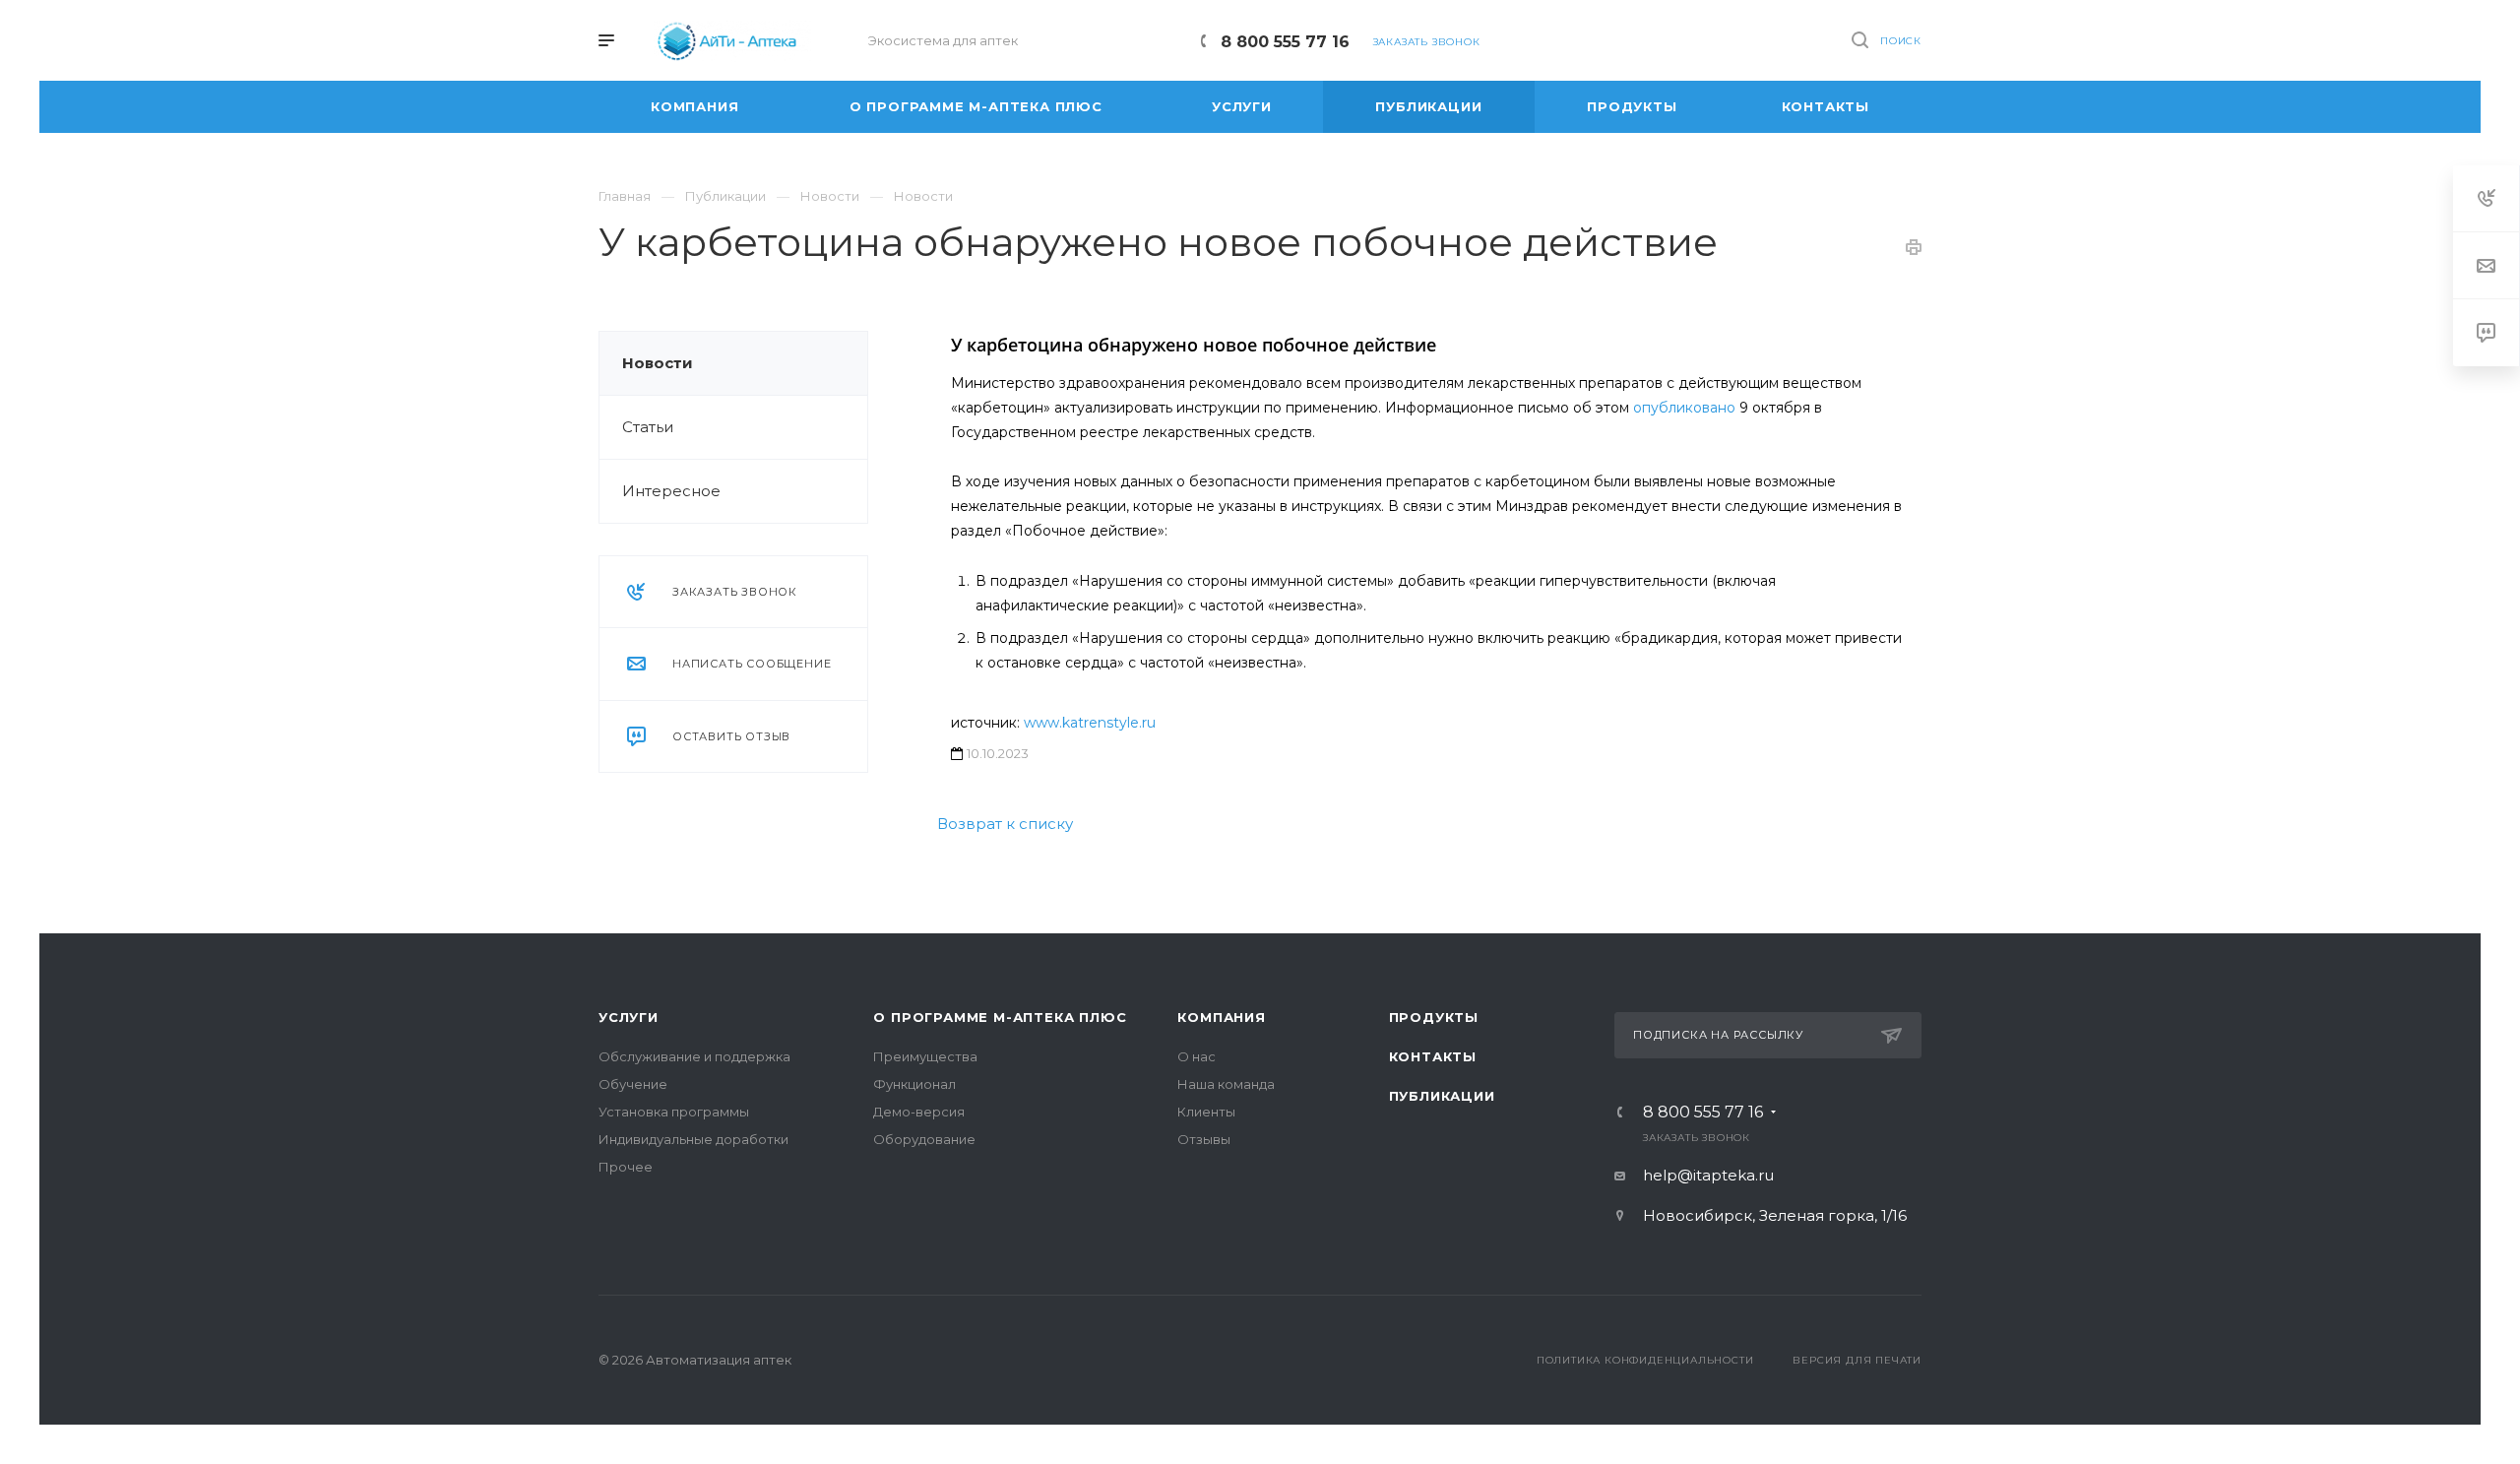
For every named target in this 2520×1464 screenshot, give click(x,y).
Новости (658, 363)
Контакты (1433, 1056)
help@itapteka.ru (1708, 1175)
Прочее (626, 1167)
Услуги (629, 1017)
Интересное (671, 491)
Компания (1221, 1017)
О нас (1197, 1056)
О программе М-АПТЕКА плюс (1000, 1017)
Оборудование (924, 1139)
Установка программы (674, 1112)
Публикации (1442, 1096)
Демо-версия (919, 1112)
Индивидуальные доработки (693, 1139)
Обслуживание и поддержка (694, 1056)
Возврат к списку (1005, 824)
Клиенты (1206, 1112)
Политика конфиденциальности (1645, 1360)
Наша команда (1226, 1084)
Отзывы (1204, 1139)
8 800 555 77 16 (1285, 42)
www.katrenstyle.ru (1090, 723)
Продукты (1434, 1017)
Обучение (633, 1084)
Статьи (648, 427)
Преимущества (925, 1056)
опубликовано (1684, 408)
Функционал (914, 1084)
